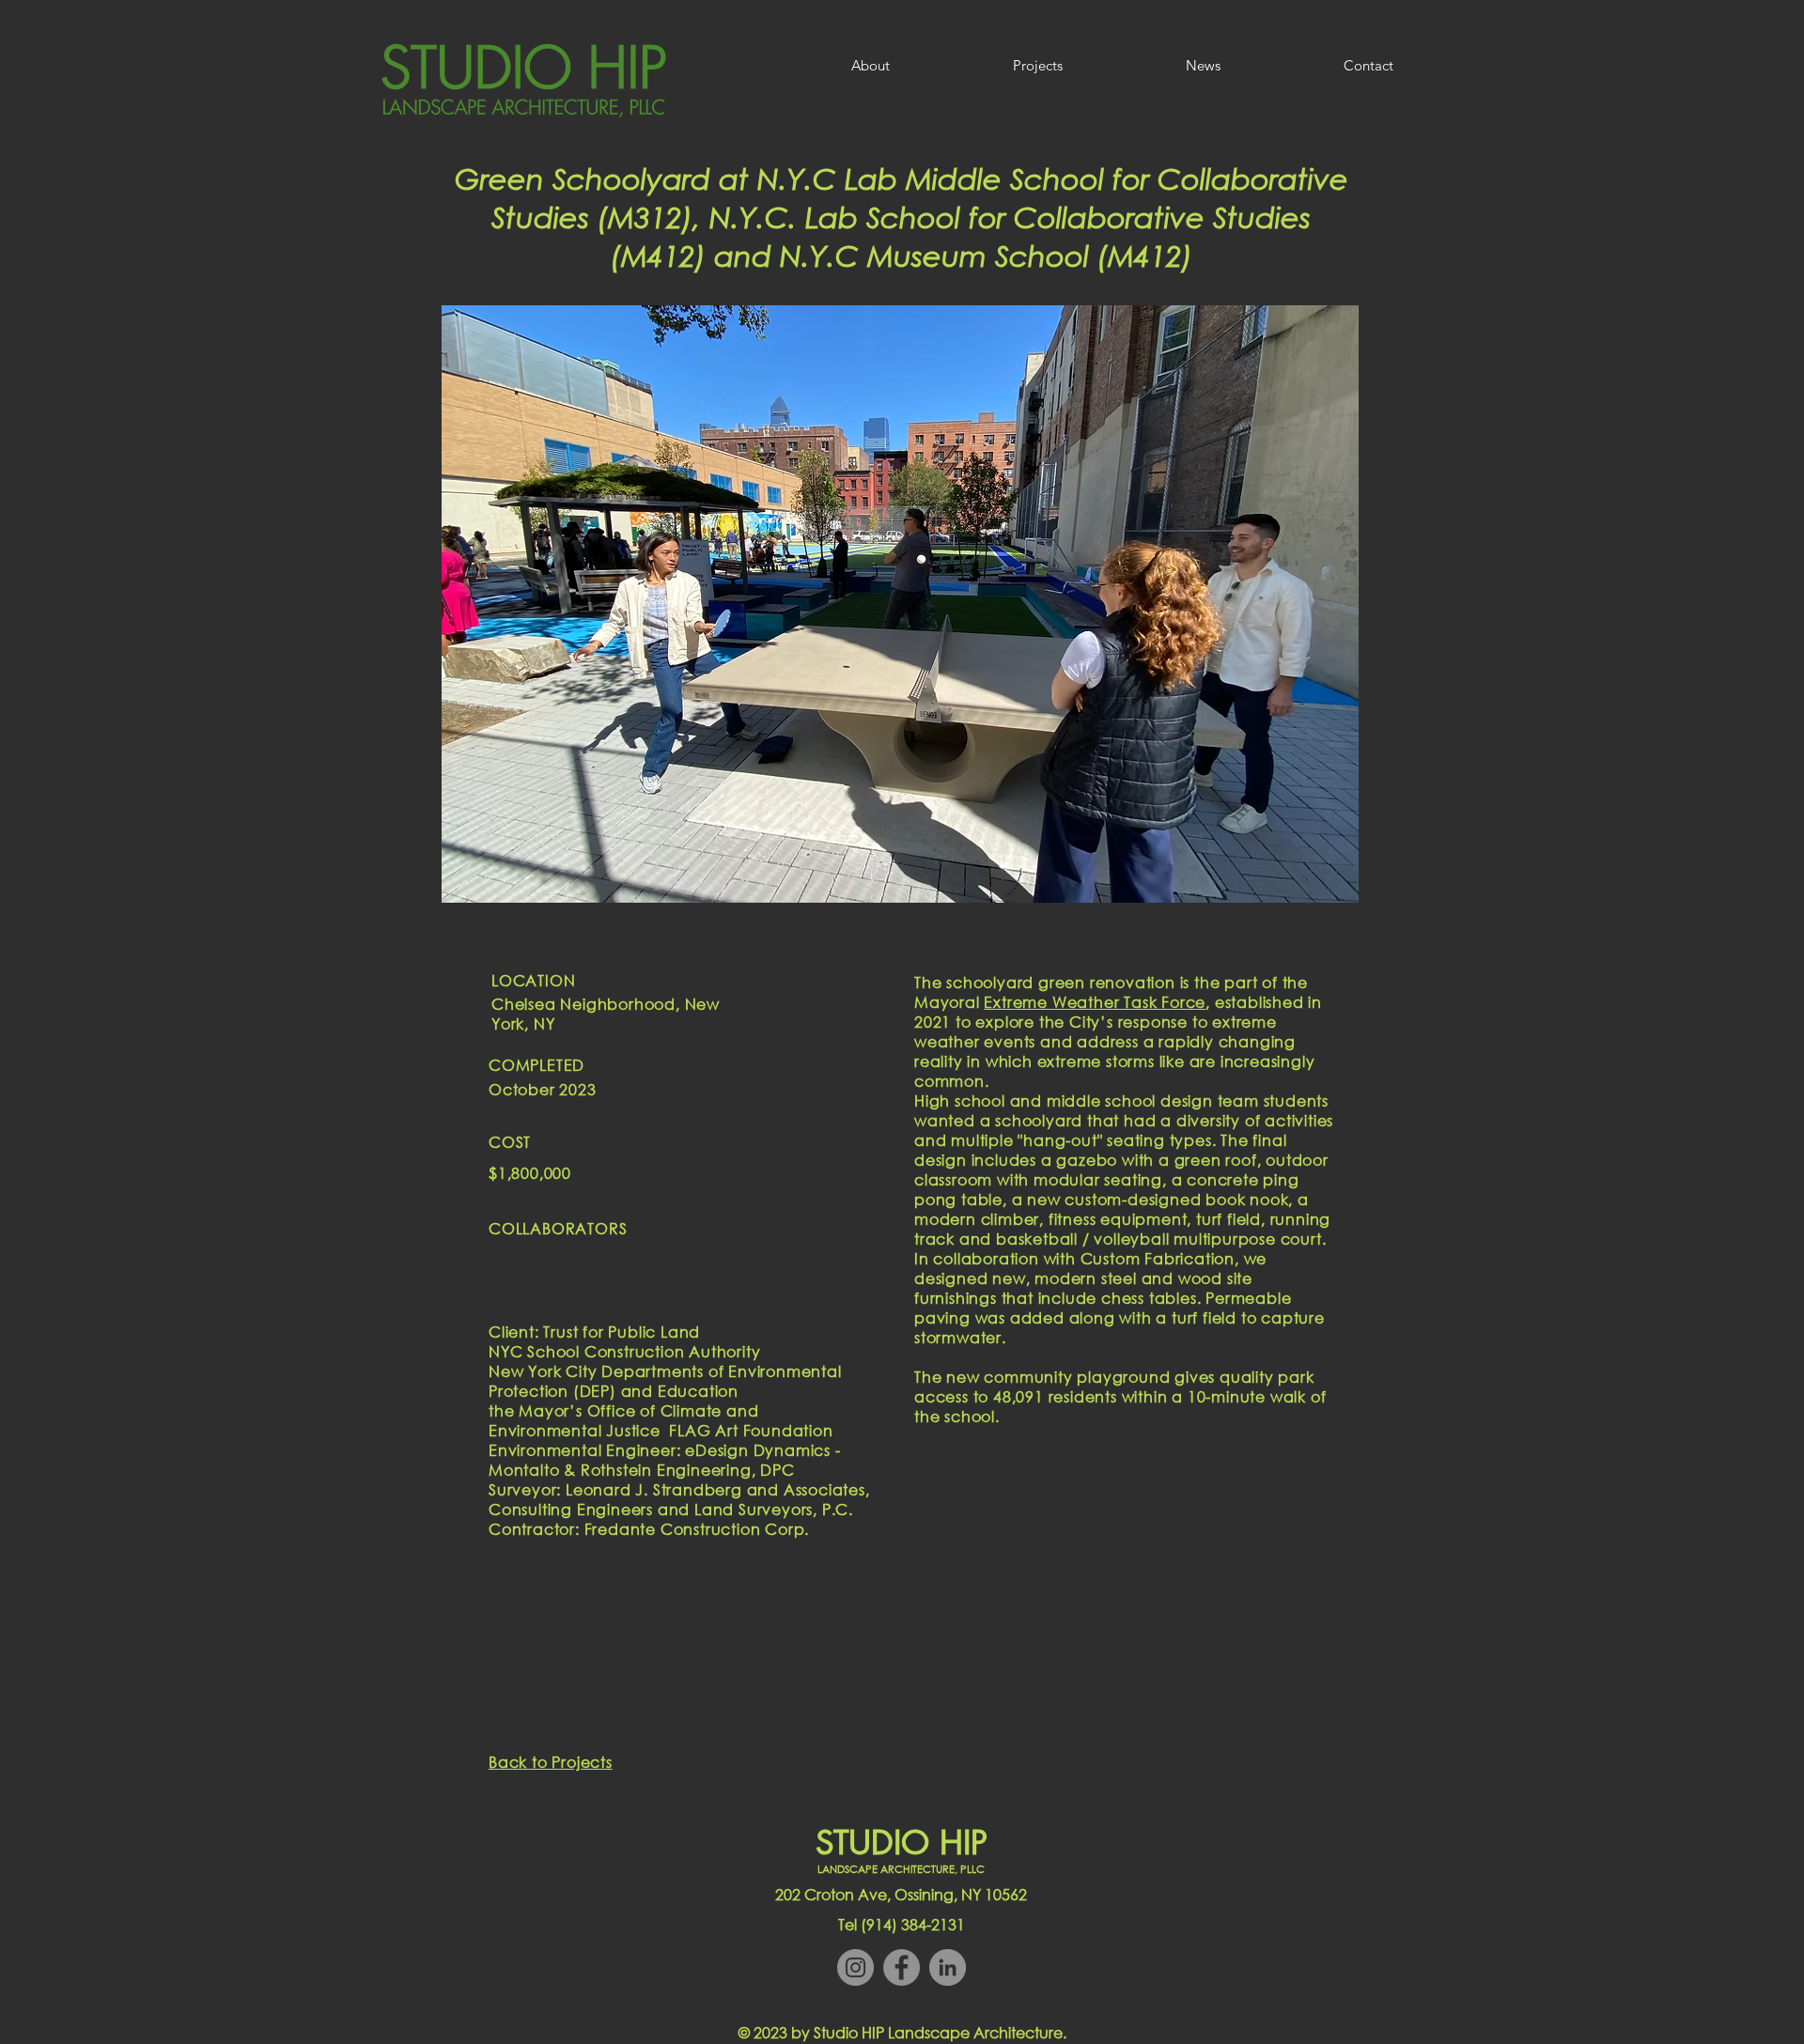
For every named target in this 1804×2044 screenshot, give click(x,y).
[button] (900, 604)
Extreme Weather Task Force (1095, 1002)
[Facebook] (902, 1967)
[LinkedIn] (948, 1967)
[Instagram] (855, 1967)
